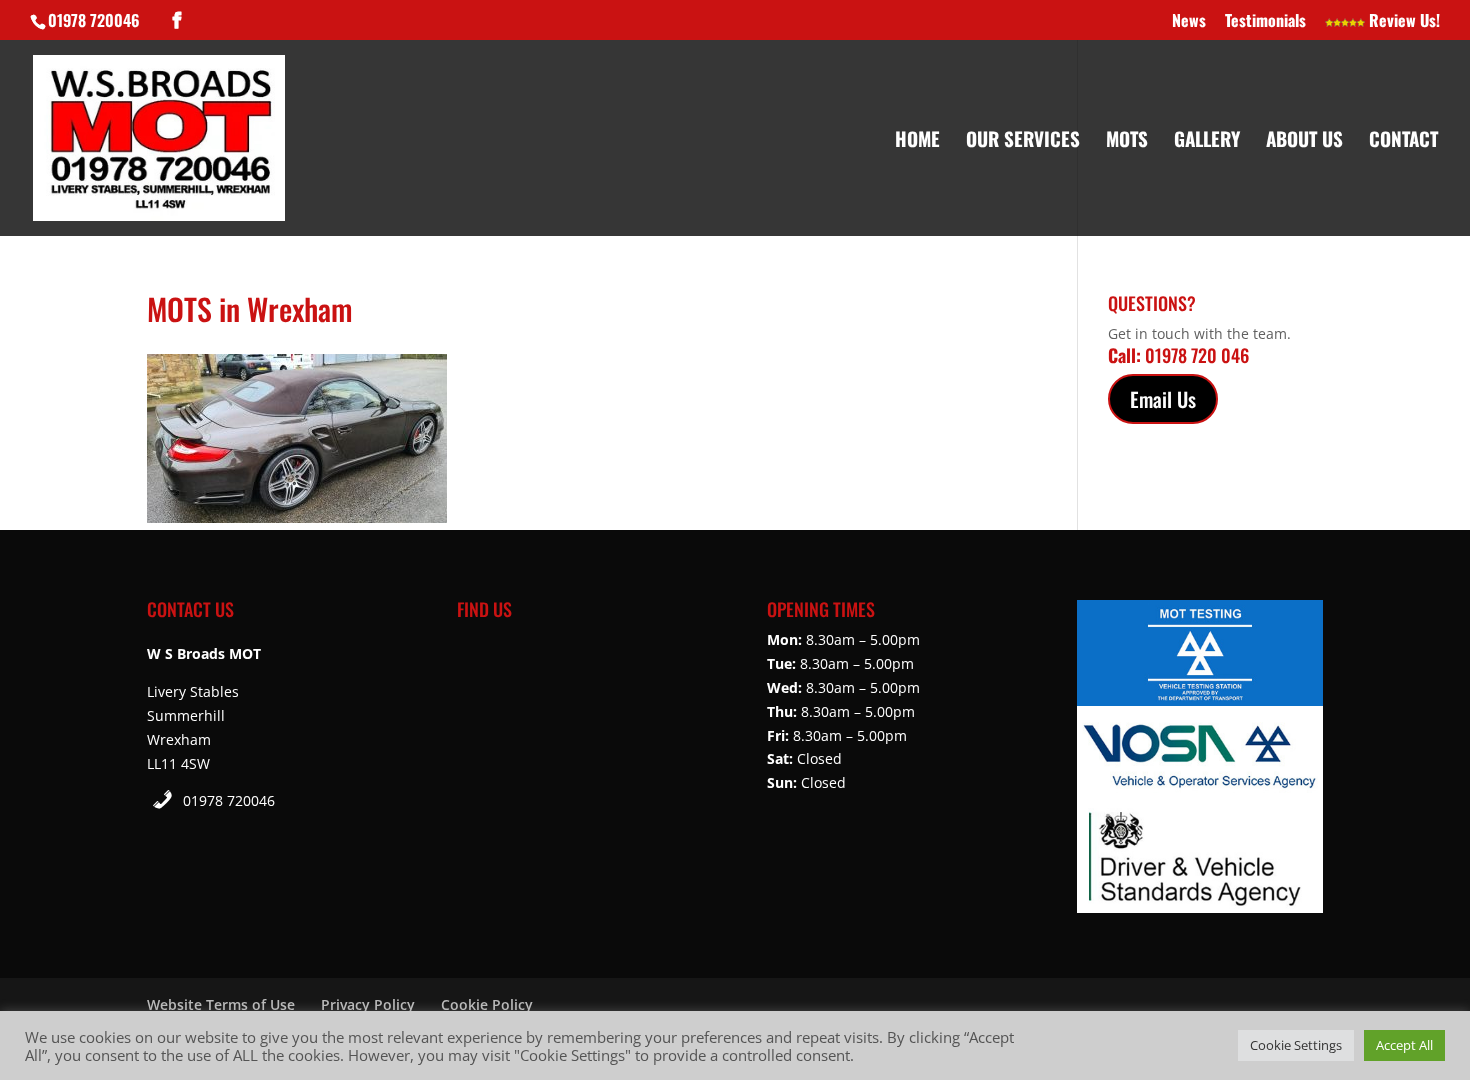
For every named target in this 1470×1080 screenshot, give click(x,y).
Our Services (1023, 141)
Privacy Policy (368, 1004)
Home (917, 141)
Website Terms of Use (221, 1004)
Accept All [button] (1404, 1045)
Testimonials (1265, 22)
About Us (1304, 141)
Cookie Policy (487, 1004)
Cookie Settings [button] (1296, 1045)
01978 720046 (229, 800)
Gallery (1207, 141)
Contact (1403, 141)
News (1189, 22)
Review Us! (1402, 22)
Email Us (1163, 399)
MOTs (1127, 141)
